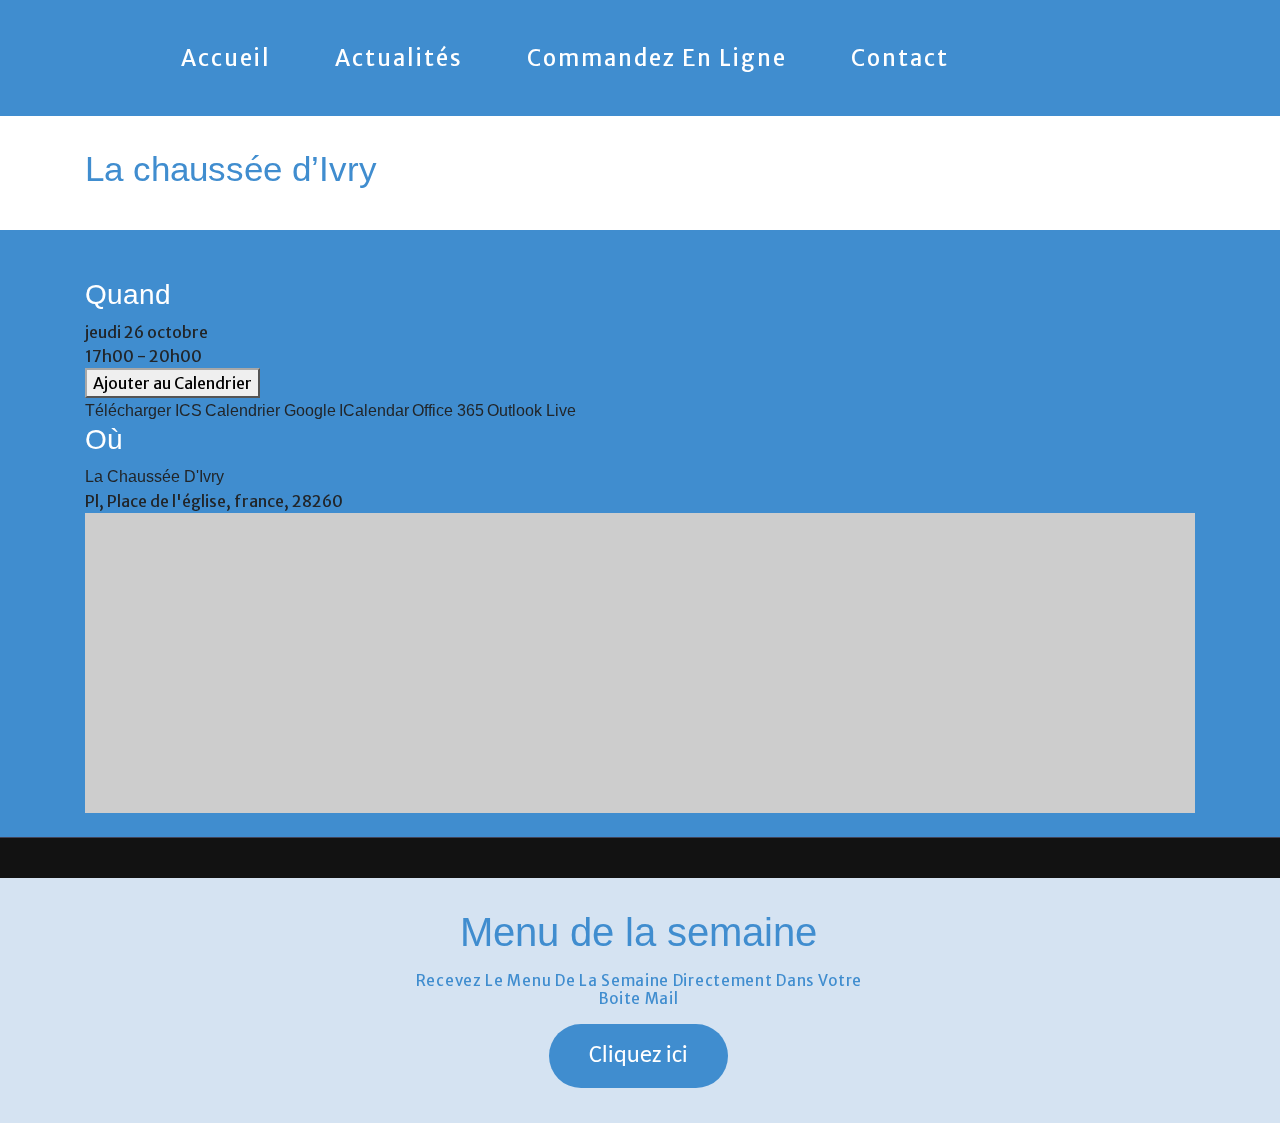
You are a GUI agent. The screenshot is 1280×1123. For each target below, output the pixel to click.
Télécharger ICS (143, 410)
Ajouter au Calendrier (172, 383)
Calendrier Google (270, 410)
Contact (900, 58)
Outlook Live (531, 410)
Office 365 (448, 410)
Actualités (399, 58)
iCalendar (374, 410)
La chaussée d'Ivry (154, 476)
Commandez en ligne (657, 58)
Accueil (226, 58)
